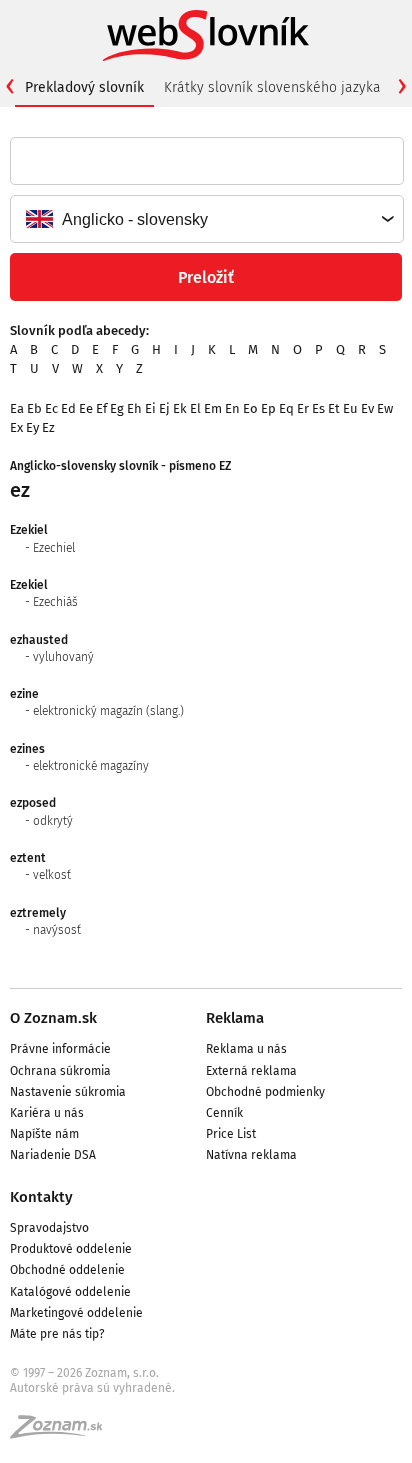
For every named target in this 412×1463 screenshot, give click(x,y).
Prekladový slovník (84, 87)
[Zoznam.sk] (63, 1433)
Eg (117, 408)
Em (213, 408)
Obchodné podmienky (265, 1092)
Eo (250, 408)
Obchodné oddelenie (67, 1270)
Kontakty (41, 1197)
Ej (164, 408)
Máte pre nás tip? (57, 1334)
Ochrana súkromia (60, 1071)
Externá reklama (251, 1071)
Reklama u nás (246, 1049)
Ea (17, 408)
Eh (134, 408)
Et (334, 408)
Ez (48, 427)
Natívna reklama (251, 1155)
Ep (268, 408)
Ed (68, 408)
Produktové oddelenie (71, 1249)
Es (318, 408)
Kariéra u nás (47, 1113)
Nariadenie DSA (53, 1155)
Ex (16, 427)
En (232, 408)
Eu (350, 408)
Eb (34, 408)
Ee (86, 408)
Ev (367, 408)
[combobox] (206, 219)
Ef (101, 408)
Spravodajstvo (49, 1228)
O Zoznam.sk (53, 1018)
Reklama (235, 1018)
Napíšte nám (44, 1134)
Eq (286, 408)
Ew (385, 408)
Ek (180, 408)
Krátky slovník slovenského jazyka (272, 87)
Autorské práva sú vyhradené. (92, 1388)
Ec (51, 408)
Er (303, 408)
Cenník (224, 1113)
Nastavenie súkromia (68, 1092)
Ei (150, 408)
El (195, 408)
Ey (32, 427)
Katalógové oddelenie (70, 1292)
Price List (231, 1134)
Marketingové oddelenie (76, 1313)
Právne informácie (60, 1049)
